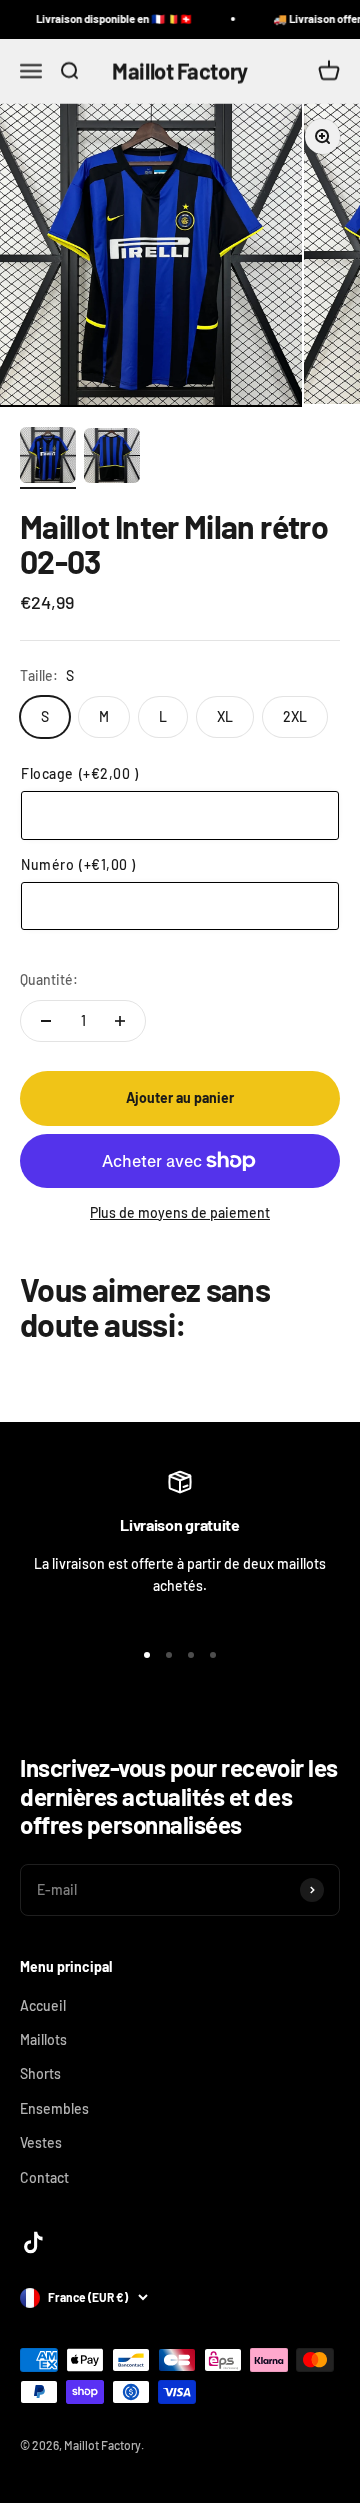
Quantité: (49, 979)
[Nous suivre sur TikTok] (33, 2242)
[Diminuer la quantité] (46, 1021)
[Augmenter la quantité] (120, 1021)
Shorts (40, 2073)
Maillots (43, 2039)
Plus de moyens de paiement (180, 1212)
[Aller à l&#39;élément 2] (112, 459)
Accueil (43, 2005)
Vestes (41, 2142)
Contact (44, 2177)
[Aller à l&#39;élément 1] (48, 458)
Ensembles (54, 2108)
